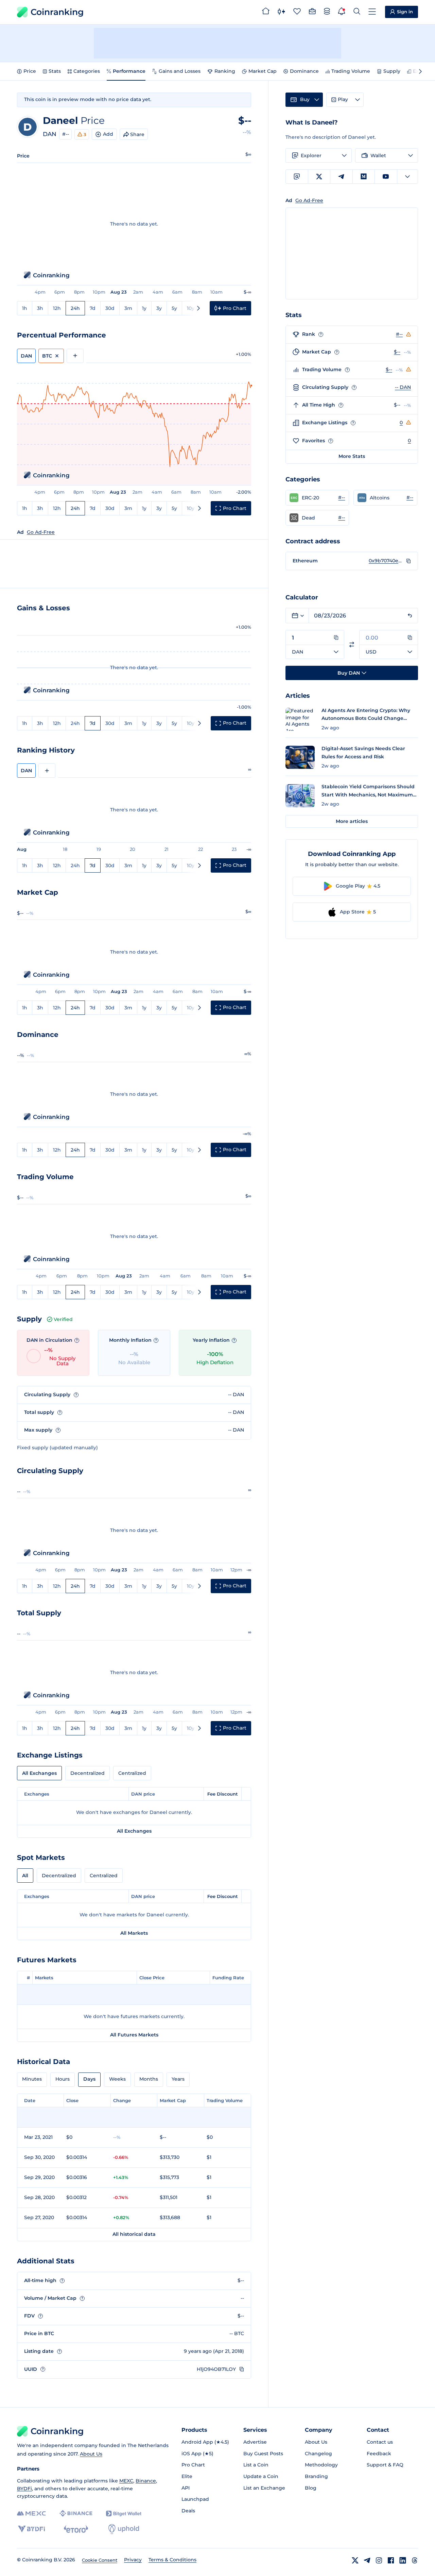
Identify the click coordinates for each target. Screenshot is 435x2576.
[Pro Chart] (281, 12)
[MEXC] (31, 2514)
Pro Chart (193, 2465)
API (186, 2488)
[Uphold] (124, 2529)
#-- (66, 134)
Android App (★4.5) (205, 2442)
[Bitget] (124, 2514)
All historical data (134, 2234)
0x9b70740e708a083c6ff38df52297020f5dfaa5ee (386, 561)
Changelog (318, 2454)
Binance (146, 2481)
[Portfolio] (312, 12)
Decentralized (88, 1773)
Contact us (380, 2442)
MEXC (126, 2481)
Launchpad (195, 2499)
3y (159, 308)
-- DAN (403, 387)
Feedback (379, 2454)
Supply (392, 71)
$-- (397, 352)
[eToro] (76, 2529)
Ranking (225, 71)
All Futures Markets (134, 2035)
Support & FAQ (385, 2465)
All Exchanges (39, 1773)
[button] (317, 498)
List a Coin (256, 2465)
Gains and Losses (180, 71)
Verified (63, 1319)
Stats (55, 71)
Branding (316, 2476)
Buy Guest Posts (263, 2454)
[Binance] (76, 2513)
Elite (187, 2476)
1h (25, 308)
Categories (87, 71)
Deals (188, 2511)
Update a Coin (261, 2476)
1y (144, 308)
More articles (352, 821)
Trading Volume (351, 71)
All (25, 1876)
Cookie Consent (100, 2560)
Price (30, 71)
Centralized (132, 1773)
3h (40, 308)
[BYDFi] (31, 2529)
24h (75, 308)
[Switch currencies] (352, 645)
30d (110, 308)
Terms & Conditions (172, 2560)
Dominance (304, 71)
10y (191, 308)
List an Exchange (264, 2488)
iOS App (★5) (197, 2454)
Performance (129, 71)
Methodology (321, 2465)
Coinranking (57, 12)
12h (57, 308)
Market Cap (263, 71)
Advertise (255, 2442)
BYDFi (24, 2489)
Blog (311, 2488)
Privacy (133, 2560)
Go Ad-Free (41, 532)
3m (128, 308)
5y (174, 308)
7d (93, 308)
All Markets (134, 1933)
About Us (91, 2454)
